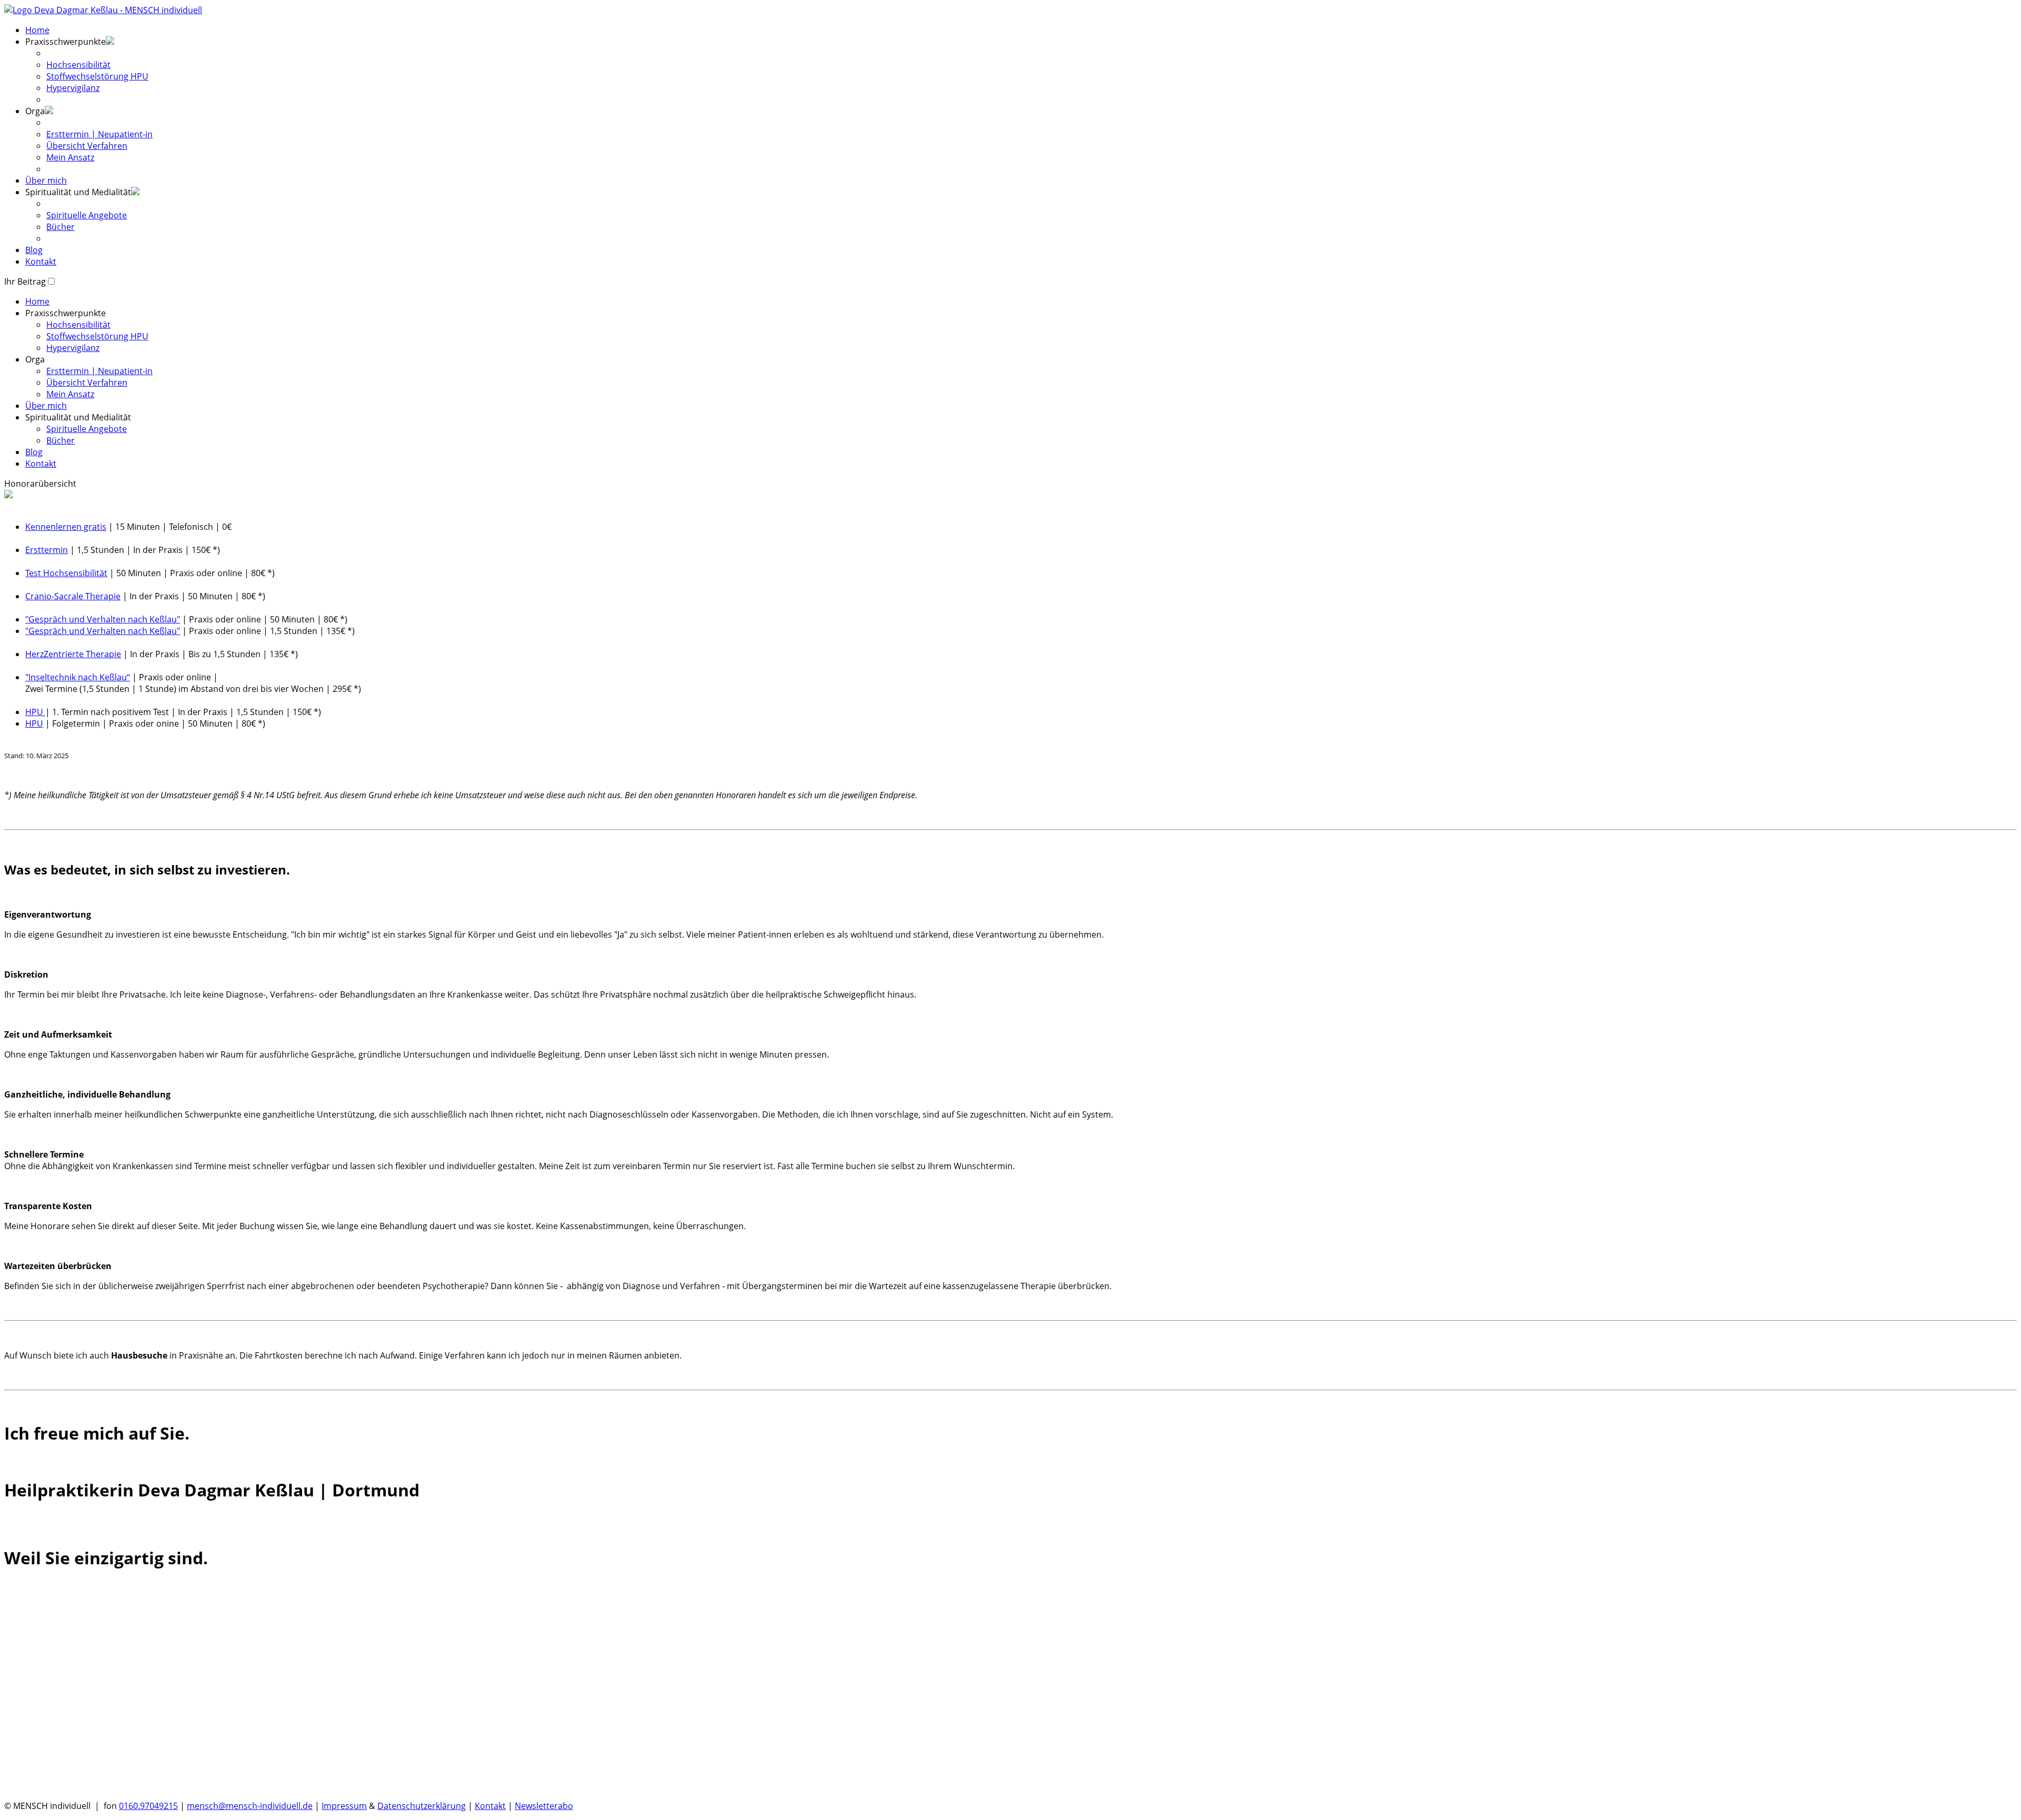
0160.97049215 (148, 1806)
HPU (35, 712)
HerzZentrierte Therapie (73, 654)
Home (37, 30)
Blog (34, 250)
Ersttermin (47, 550)
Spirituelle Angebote (87, 215)
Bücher (61, 227)
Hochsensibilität (78, 65)
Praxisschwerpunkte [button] (66, 42)
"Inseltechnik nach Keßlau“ (78, 677)
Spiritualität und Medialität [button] (78, 192)
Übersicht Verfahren (87, 146)
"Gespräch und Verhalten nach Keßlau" (103, 619)
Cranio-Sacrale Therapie (73, 596)
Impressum (344, 1806)
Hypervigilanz (73, 88)
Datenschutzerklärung (422, 1806)
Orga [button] (35, 359)
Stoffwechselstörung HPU (97, 76)
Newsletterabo (544, 1806)
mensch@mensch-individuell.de (250, 1806)
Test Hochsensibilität (66, 573)
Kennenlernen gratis (66, 527)
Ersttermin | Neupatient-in (99, 134)
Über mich (46, 180)
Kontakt (41, 262)
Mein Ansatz (70, 157)
